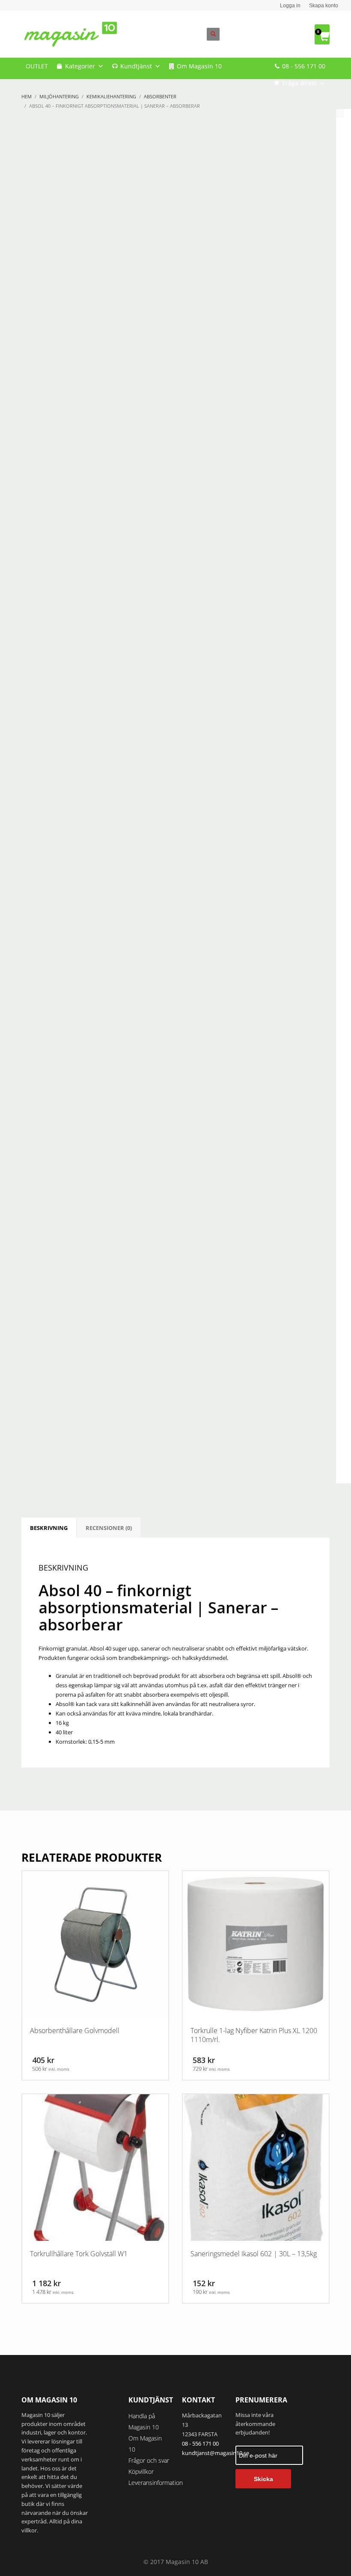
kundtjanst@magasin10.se (216, 2453)
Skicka (263, 2479)
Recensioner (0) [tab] (109, 1528)
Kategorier (80, 66)
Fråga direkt (300, 83)
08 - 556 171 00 (304, 66)
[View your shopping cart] (322, 34)
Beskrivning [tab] (49, 1528)
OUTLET (37, 66)
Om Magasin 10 (199, 66)
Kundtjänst (136, 66)
